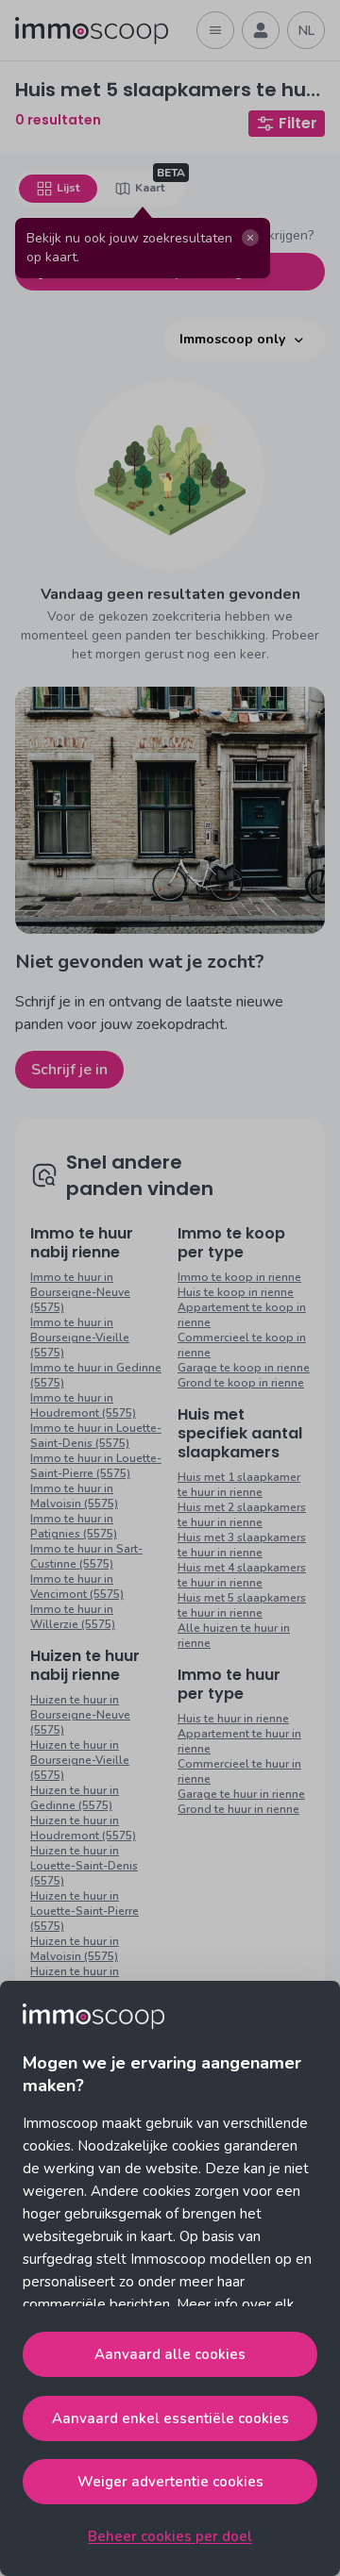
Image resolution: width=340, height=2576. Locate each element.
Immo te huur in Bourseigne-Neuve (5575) (80, 1292)
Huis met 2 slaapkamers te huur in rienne (242, 1515)
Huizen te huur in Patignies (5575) (75, 1979)
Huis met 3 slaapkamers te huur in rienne (242, 1545)
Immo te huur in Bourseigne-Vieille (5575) (80, 1338)
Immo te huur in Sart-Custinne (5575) (86, 1556)
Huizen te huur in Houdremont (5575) (83, 1828)
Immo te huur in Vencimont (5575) (77, 1587)
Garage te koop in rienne (244, 1368)
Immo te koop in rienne (239, 1277)
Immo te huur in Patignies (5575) (74, 1526)
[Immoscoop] (92, 31)
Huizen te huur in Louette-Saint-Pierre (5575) (85, 1911)
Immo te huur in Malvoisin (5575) (74, 1496)
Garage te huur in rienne (241, 1794)
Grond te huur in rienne (238, 1809)
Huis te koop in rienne (236, 1292)
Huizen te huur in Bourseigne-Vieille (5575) (80, 1760)
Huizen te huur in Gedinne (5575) (75, 1798)
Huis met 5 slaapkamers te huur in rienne (242, 1605)
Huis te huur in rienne (233, 1719)
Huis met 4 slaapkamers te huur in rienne (242, 1575)
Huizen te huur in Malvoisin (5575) (75, 1949)
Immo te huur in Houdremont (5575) (83, 1405)
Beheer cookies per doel (170, 2536)
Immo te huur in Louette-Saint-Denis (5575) (96, 1436)
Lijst (68, 188)
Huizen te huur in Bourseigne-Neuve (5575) (80, 1715)
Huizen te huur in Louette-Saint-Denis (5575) (84, 1866)
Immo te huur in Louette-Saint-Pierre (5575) (96, 1466)
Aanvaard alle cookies (170, 2354)
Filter (298, 123)
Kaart (150, 188)
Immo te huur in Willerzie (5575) (73, 1617)
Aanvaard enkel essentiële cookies (170, 2418)
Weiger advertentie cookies (170, 2482)
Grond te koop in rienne (241, 1383)
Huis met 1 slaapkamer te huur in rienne (239, 1485)
